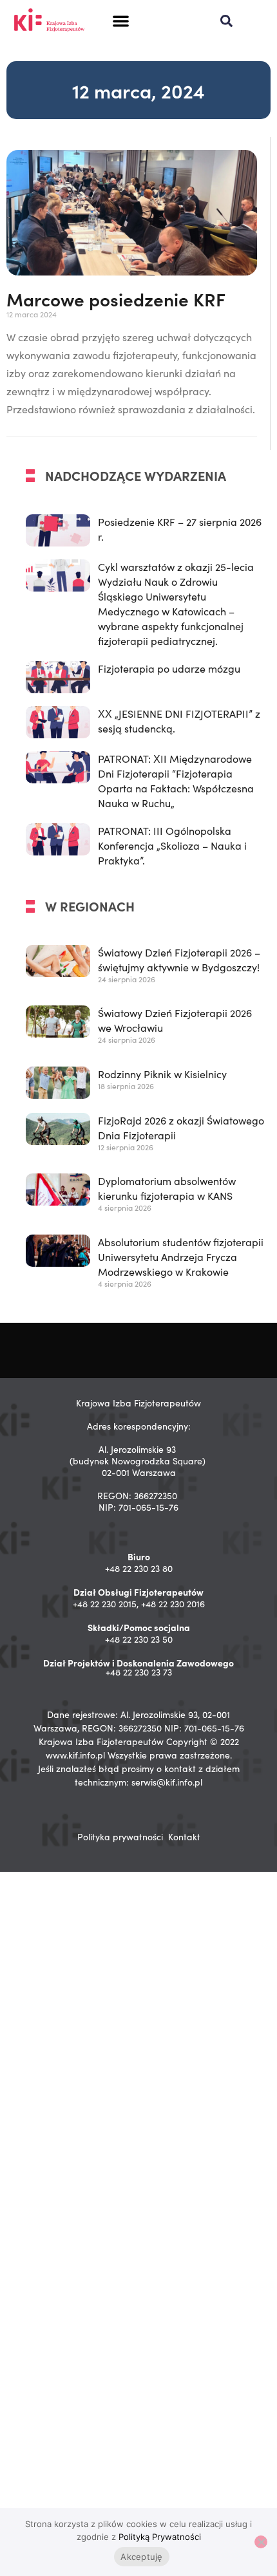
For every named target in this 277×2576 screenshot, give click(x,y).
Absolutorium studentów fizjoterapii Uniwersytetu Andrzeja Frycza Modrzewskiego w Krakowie (181, 1257)
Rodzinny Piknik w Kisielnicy (162, 1074)
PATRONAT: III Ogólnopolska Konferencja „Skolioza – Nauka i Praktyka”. (172, 845)
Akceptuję (141, 2557)
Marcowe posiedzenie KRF (116, 299)
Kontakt (184, 1837)
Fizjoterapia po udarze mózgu (169, 668)
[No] (261, 2542)
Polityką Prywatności (160, 2537)
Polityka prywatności (120, 1837)
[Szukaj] (226, 21)
